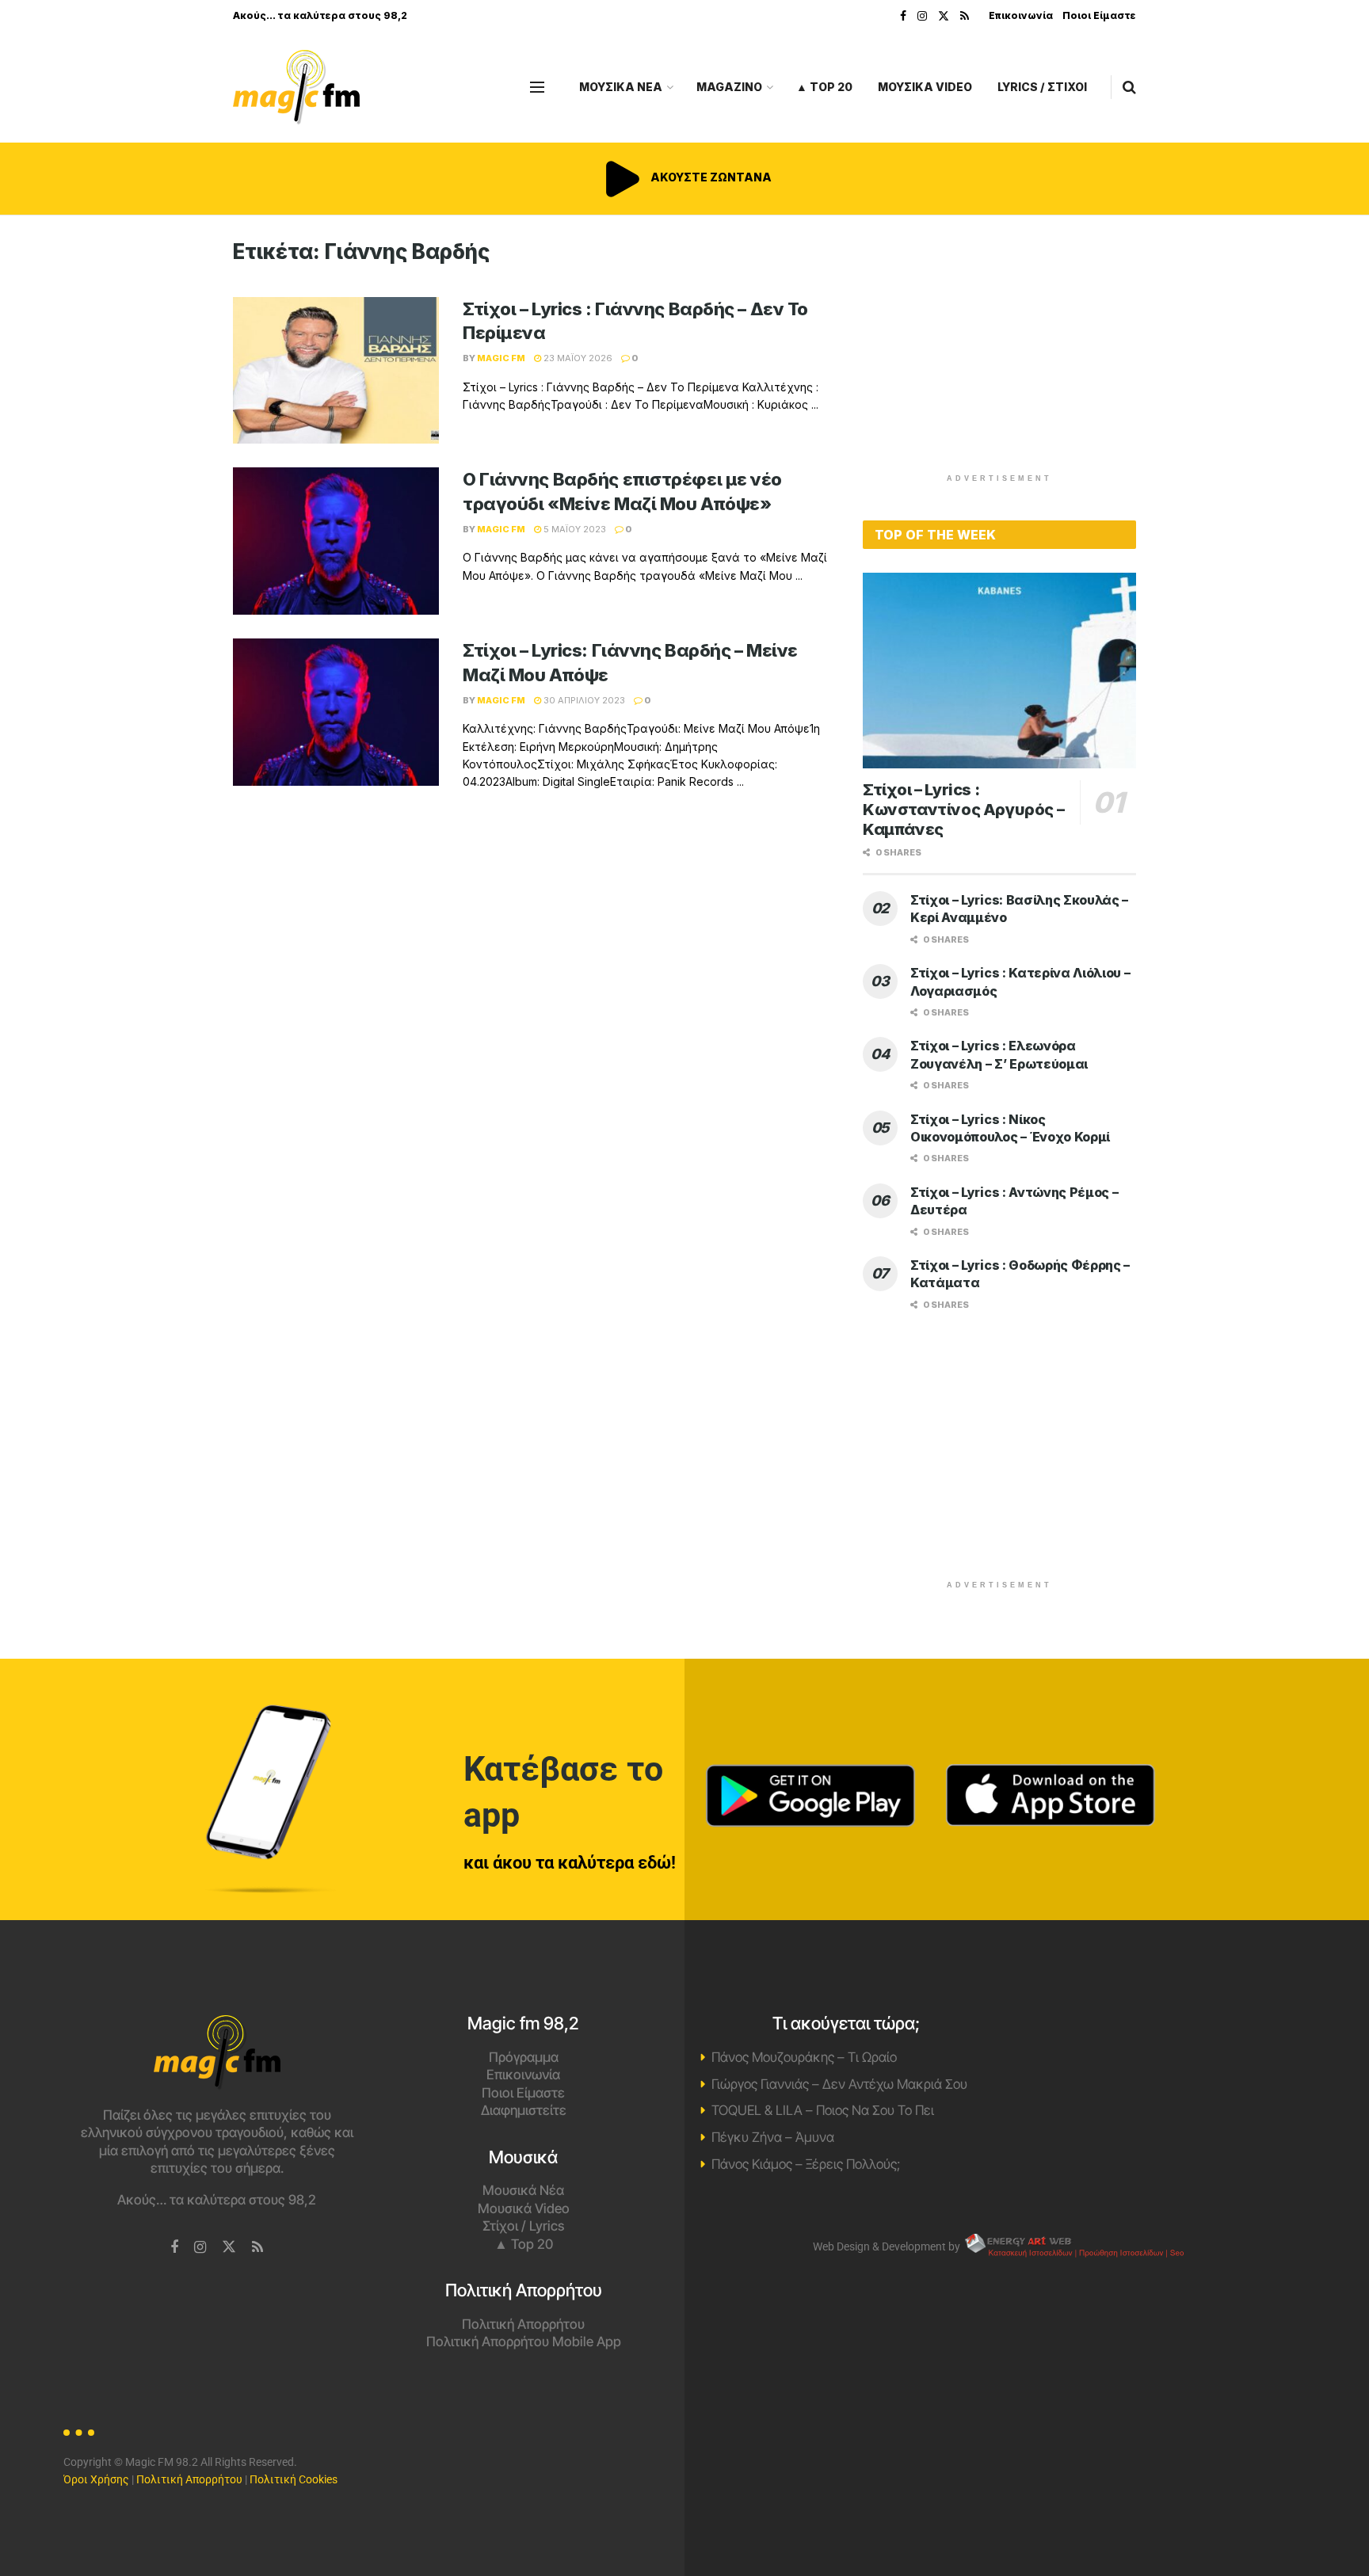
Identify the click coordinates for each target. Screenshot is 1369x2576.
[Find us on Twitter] (944, 16)
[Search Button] (1129, 87)
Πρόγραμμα (524, 2057)
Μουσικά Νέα (523, 2190)
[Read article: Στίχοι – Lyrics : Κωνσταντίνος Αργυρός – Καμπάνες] (999, 671)
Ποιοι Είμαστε (1099, 15)
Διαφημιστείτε (524, 2110)
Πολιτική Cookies (294, 2479)
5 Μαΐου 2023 (574, 529)
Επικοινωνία (1021, 15)
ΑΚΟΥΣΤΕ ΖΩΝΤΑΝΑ (710, 177)
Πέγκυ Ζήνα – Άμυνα (773, 2137)
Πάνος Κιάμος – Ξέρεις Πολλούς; (806, 2164)
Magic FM (501, 358)
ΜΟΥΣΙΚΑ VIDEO (925, 87)
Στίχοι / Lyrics (523, 2226)
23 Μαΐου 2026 (577, 358)
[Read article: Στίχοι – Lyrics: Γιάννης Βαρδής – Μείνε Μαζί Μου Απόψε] (336, 712)
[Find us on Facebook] (903, 16)
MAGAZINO (729, 87)
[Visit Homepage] (296, 88)
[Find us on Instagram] (922, 16)
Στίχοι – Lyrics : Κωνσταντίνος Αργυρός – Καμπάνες (963, 810)
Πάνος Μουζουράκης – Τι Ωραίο (804, 2057)
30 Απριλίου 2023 (583, 700)
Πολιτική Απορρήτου (523, 2324)
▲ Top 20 (824, 87)
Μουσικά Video (524, 2208)
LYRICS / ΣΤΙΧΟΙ (1042, 87)
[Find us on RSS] (965, 16)
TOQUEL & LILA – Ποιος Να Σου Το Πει (823, 2110)
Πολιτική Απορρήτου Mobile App (524, 2342)
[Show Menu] (537, 87)
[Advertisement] (1000, 350)
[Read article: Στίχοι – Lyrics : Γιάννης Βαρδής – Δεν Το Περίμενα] (336, 371)
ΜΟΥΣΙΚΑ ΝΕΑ (621, 87)
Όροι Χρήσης (96, 2479)
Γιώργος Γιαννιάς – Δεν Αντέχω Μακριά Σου (839, 2084)
